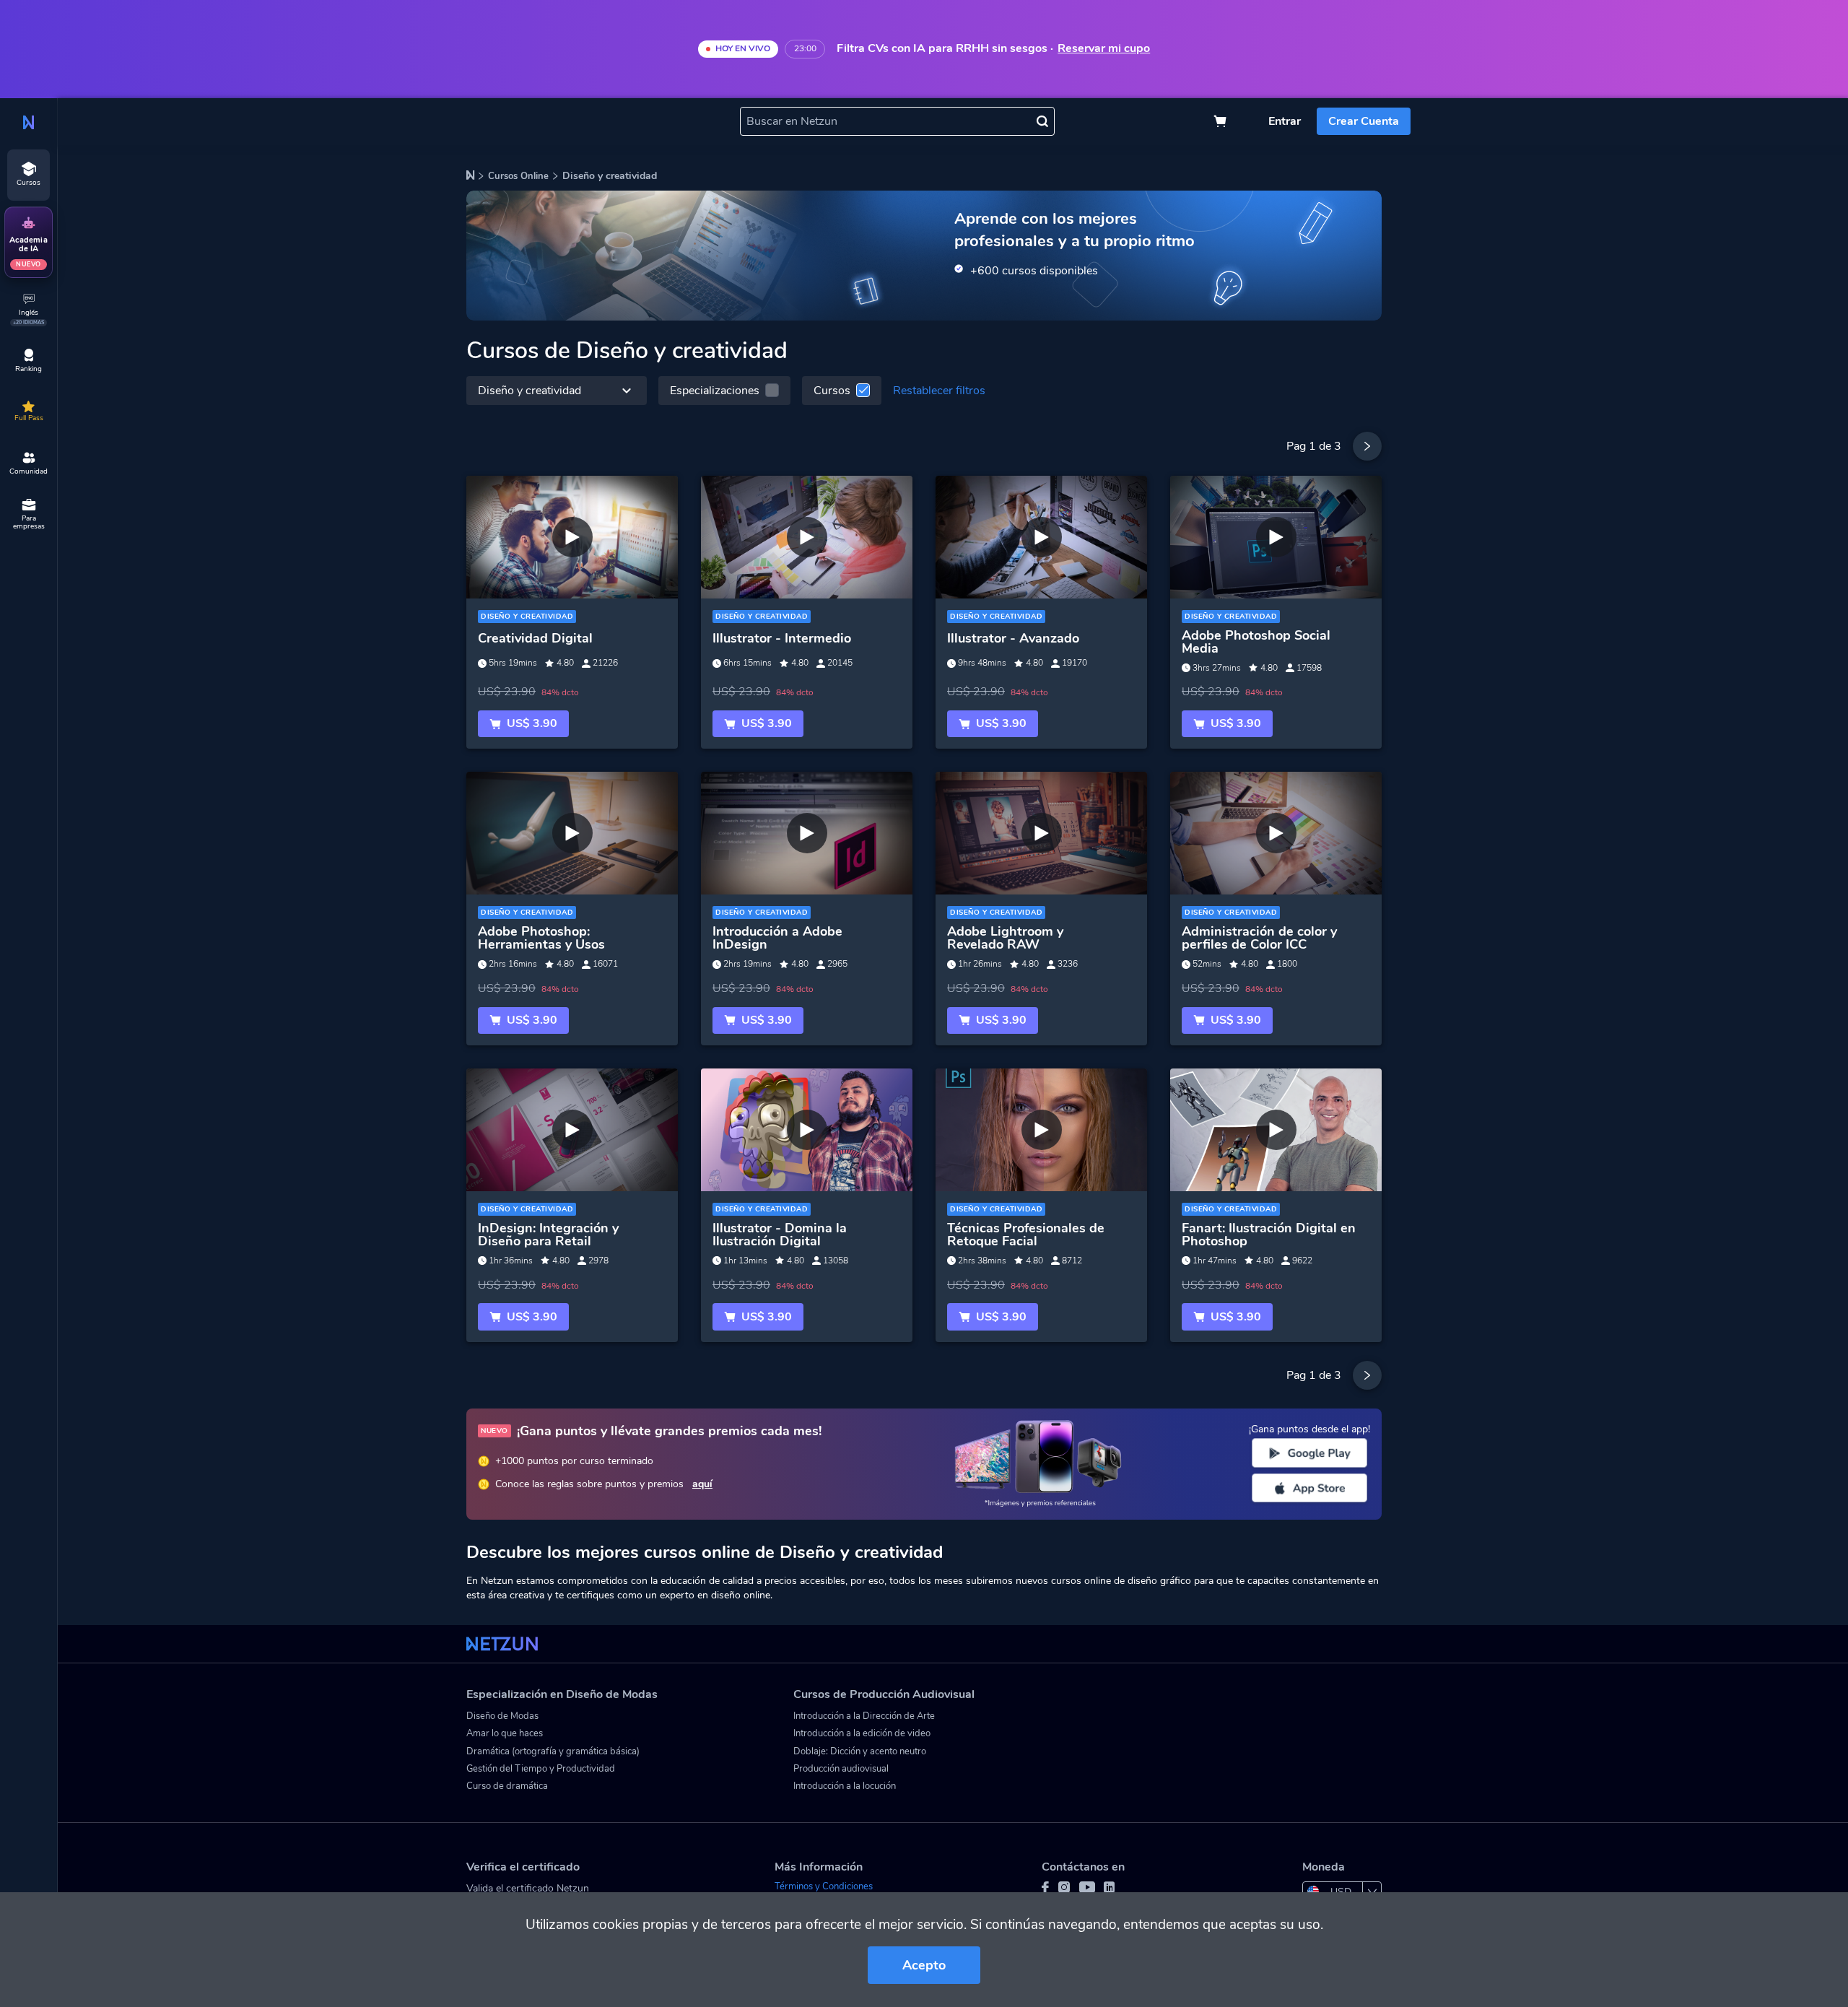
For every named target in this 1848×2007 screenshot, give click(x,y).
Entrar (1285, 121)
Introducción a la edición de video (862, 1733)
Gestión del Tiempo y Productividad (541, 1769)
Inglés (29, 317)
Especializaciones (715, 391)
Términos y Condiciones (824, 1886)
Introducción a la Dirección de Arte (864, 1716)
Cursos (832, 391)
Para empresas (29, 523)
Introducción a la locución (845, 1786)
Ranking (29, 369)
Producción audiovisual (841, 1769)
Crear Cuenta (1364, 121)
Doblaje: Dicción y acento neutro (860, 1751)
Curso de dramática (507, 1786)
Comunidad (29, 471)
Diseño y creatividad (529, 391)
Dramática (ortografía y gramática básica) (553, 1751)
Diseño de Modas (502, 1716)
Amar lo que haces (505, 1733)
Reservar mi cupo (1104, 49)
